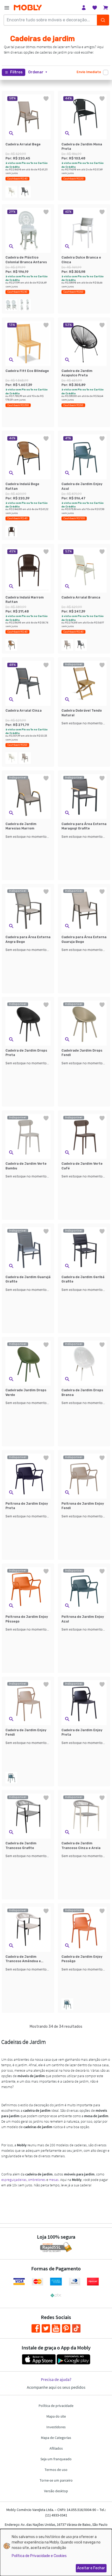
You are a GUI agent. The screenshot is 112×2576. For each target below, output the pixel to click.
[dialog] (56, 2552)
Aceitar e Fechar (91, 2568)
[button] (38, 72)
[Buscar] (103, 20)
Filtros (16, 72)
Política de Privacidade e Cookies (39, 2556)
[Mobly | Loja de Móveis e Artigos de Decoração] (28, 8)
